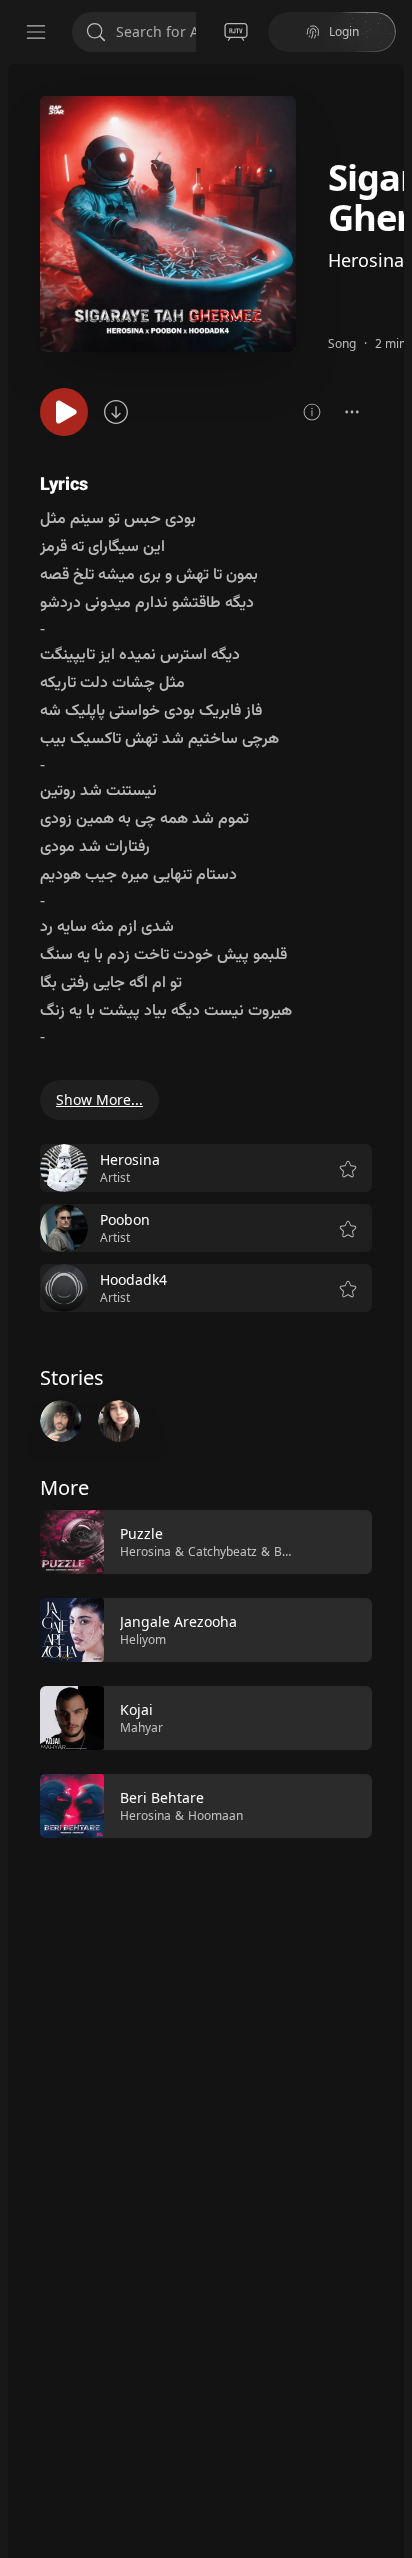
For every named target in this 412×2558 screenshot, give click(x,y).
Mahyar (141, 1727)
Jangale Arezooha (178, 1621)
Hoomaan (215, 1815)
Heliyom (143, 1639)
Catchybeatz (222, 1551)
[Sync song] (116, 412)
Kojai (136, 1709)
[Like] (344, 1543)
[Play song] (64, 412)
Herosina (366, 260)
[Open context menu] (352, 412)
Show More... (99, 1099)
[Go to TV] (236, 32)
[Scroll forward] (390, 1672)
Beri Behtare (162, 1797)
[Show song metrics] (312, 412)
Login (344, 31)
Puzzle (141, 1533)
